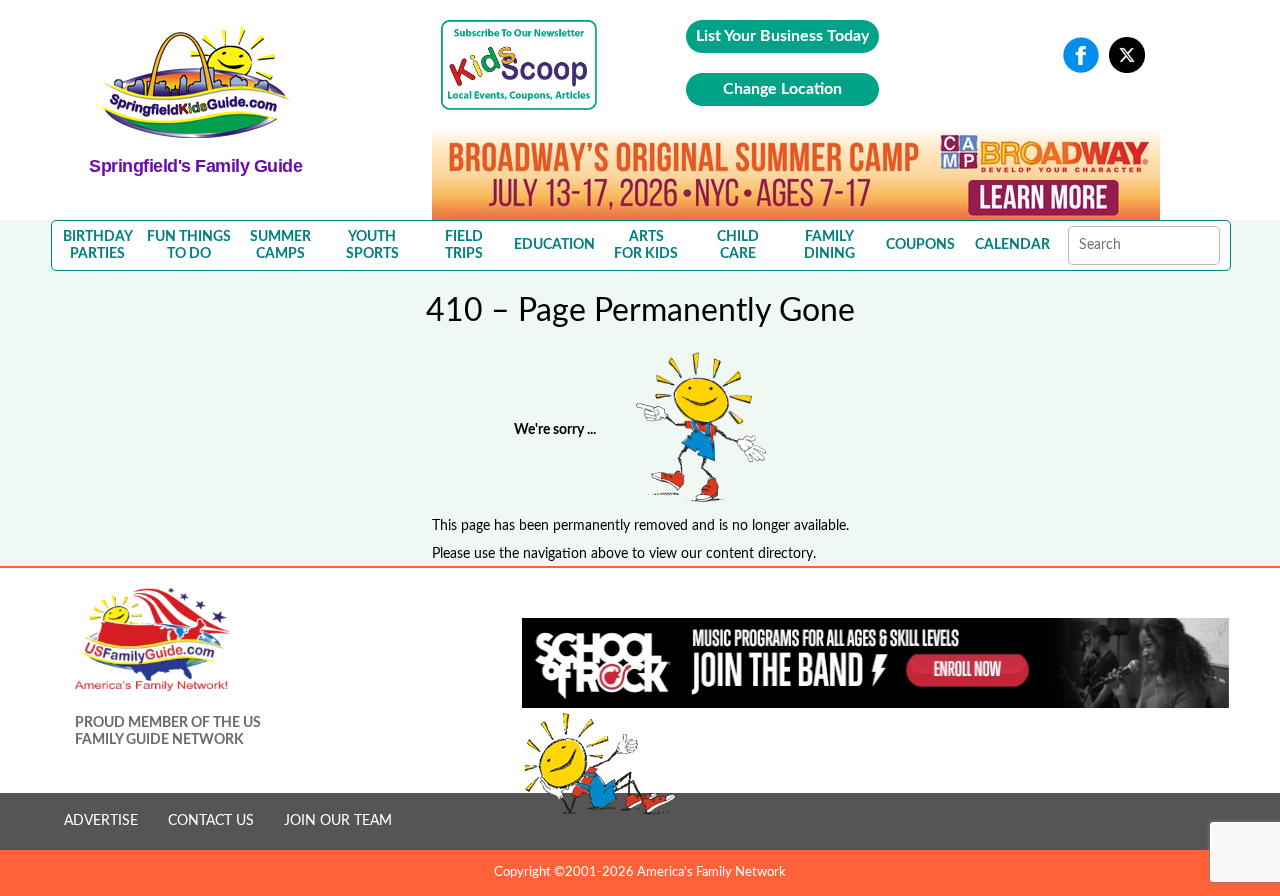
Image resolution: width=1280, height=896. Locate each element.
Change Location (782, 89)
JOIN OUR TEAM (338, 821)
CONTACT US (211, 821)
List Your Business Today (782, 36)
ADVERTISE (101, 821)
